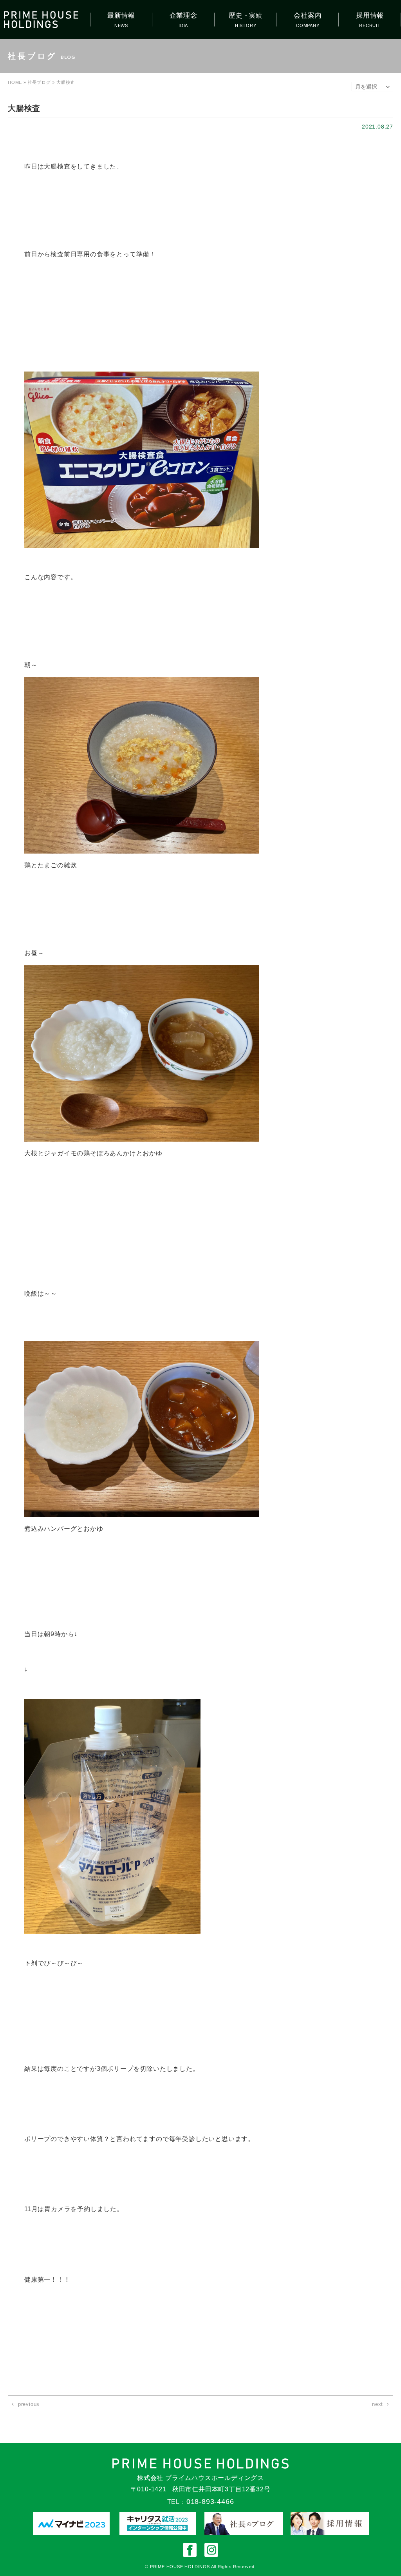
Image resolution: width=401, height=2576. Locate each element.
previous (29, 2404)
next (378, 2404)
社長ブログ (39, 82)
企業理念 (183, 15)
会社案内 (308, 15)
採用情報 (370, 15)
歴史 (246, 15)
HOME (15, 82)
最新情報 (121, 15)
